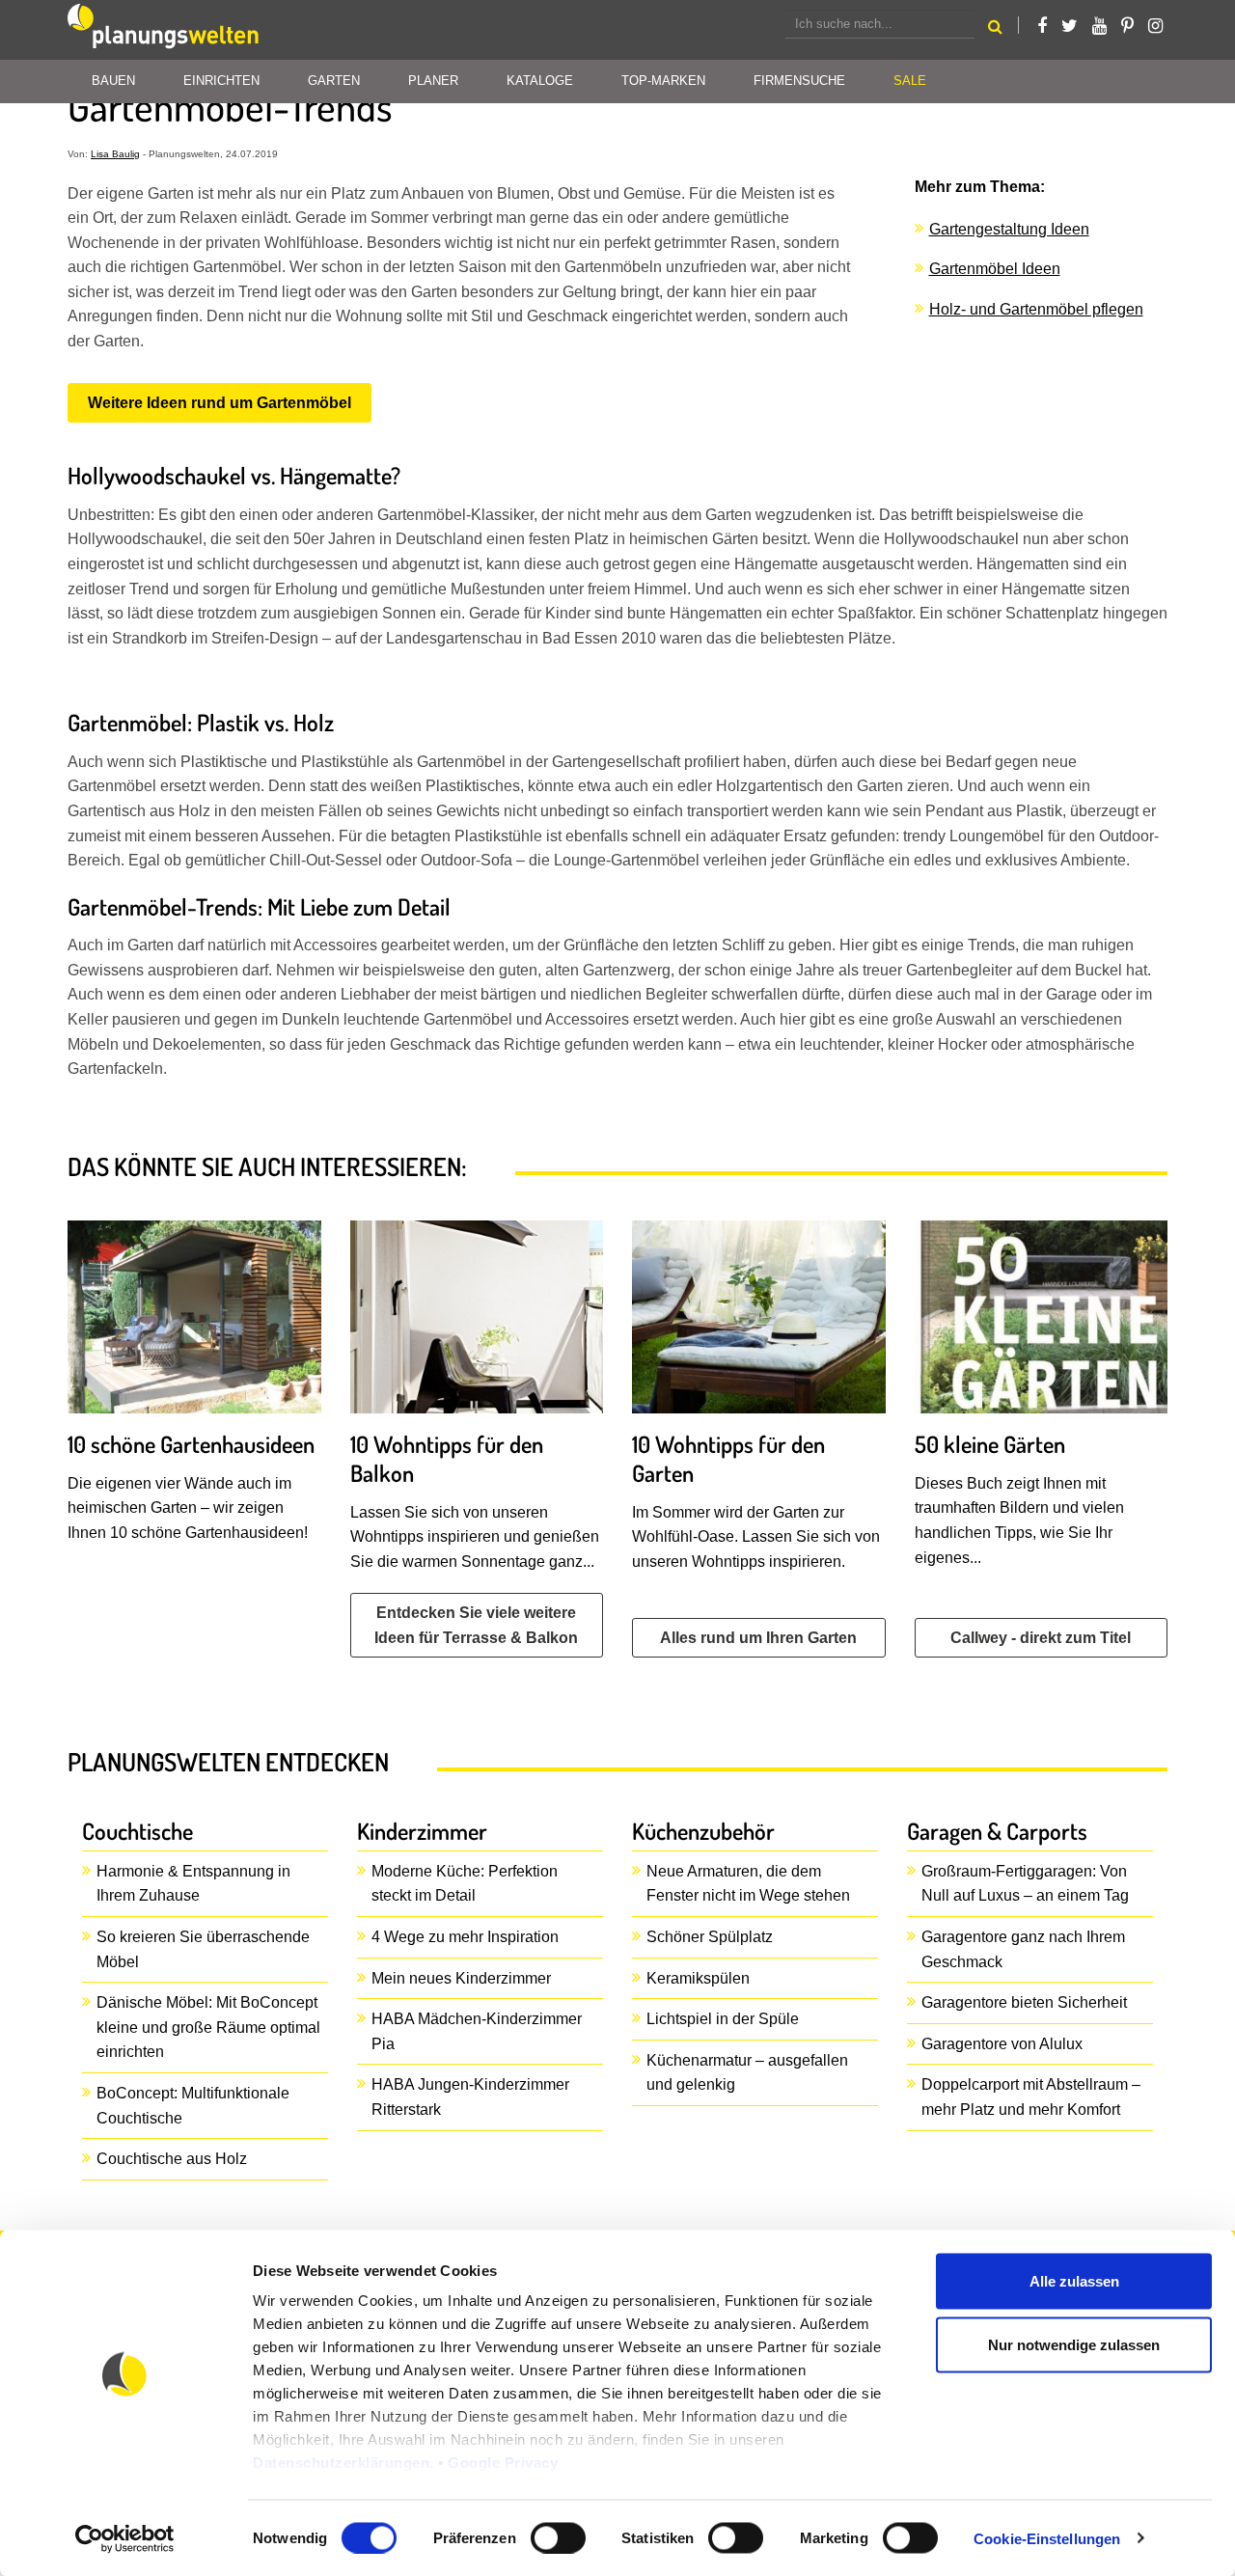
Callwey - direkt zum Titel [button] (1041, 1638)
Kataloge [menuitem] (540, 81)
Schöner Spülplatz (710, 1937)
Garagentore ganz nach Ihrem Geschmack (1023, 1949)
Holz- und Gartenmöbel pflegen (1036, 309)
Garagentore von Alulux (1002, 2044)
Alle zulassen (1074, 2281)
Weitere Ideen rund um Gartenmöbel (220, 403)
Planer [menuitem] (433, 81)
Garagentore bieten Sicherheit (1024, 2002)
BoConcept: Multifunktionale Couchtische (193, 2106)
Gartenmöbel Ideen (995, 269)
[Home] (164, 30)
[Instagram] (1155, 26)
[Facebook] (1042, 26)
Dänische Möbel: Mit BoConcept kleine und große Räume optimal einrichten (208, 2027)
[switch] (558, 2537)
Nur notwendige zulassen (1074, 2344)
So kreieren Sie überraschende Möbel (203, 1949)
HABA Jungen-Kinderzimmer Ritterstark (470, 2097)
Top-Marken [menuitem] (663, 81)
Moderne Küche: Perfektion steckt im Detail (465, 1884)
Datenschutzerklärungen (341, 2463)
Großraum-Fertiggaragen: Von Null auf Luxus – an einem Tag (1025, 1884)
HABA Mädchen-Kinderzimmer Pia (477, 2031)
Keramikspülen (698, 1978)
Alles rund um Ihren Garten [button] (758, 1638)
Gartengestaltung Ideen (1009, 229)
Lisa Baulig (115, 154)
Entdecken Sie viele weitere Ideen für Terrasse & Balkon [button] (476, 1625)
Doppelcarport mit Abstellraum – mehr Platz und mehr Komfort (1031, 2097)
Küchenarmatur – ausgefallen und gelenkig (747, 2073)
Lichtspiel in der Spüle (723, 2019)
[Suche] (995, 29)
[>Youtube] (1099, 26)
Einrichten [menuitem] (221, 81)
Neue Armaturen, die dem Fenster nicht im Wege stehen (748, 1884)
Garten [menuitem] (334, 81)
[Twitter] (1070, 26)
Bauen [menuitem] (113, 81)
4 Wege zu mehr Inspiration (465, 1937)
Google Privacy (503, 2463)
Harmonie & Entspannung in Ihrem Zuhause (193, 1884)
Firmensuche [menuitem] (799, 81)
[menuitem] (910, 82)
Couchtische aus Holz (172, 2159)
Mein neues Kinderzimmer (461, 1978)
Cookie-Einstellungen (1047, 2538)
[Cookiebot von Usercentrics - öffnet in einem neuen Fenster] (125, 2538)
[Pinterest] (1127, 26)
